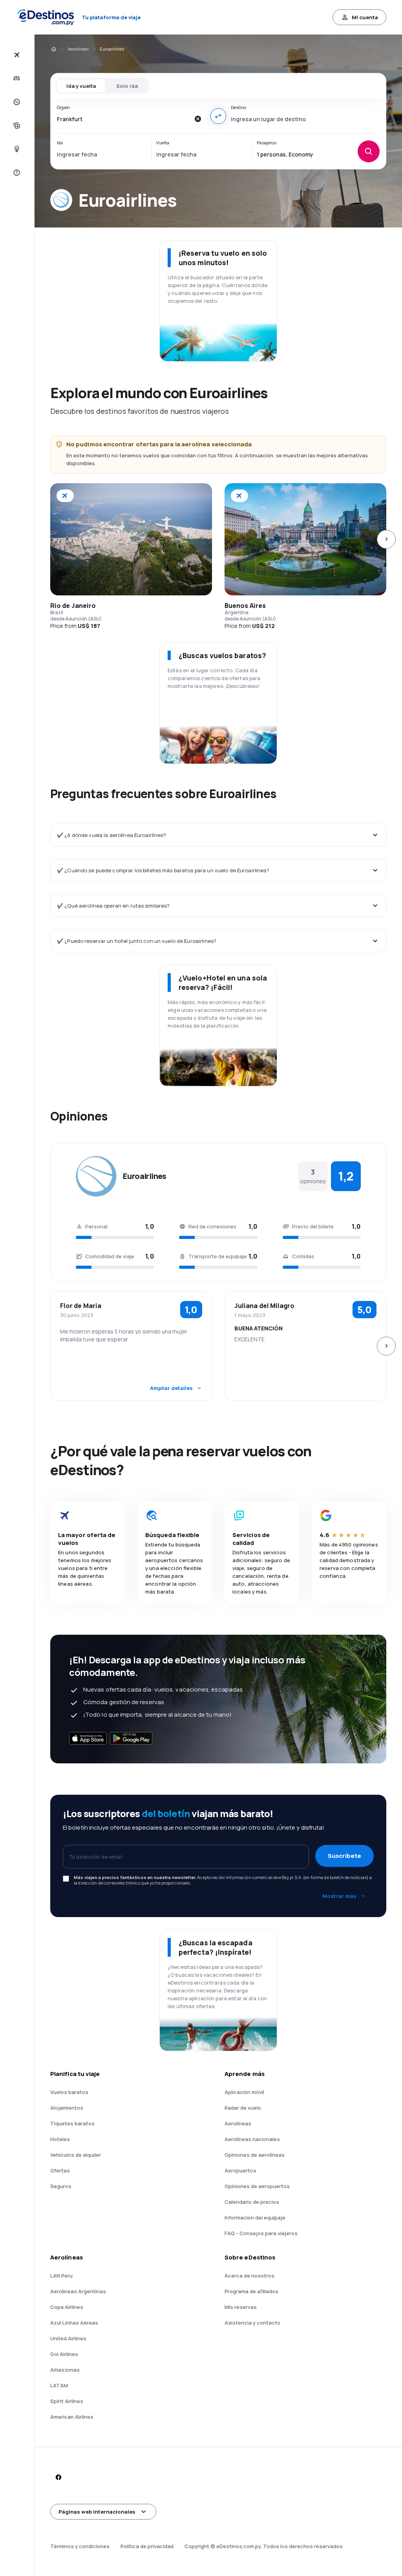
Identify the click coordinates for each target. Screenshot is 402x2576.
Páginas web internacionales (97, 2512)
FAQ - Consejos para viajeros (261, 2233)
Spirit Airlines (67, 2401)
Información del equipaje (255, 2218)
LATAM (59, 2385)
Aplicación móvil (244, 2092)
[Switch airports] (218, 116)
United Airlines (68, 2338)
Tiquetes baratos (72, 2123)
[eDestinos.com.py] (53, 49)
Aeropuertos (240, 2170)
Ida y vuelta (81, 86)
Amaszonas (65, 2370)
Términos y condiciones (80, 2546)
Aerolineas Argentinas (78, 2291)
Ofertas (60, 2170)
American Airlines (72, 2417)
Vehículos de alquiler (76, 2155)
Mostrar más (339, 1896)
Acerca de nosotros (249, 2276)
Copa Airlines (67, 2307)
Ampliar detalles (171, 1388)
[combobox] (123, 119)
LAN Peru (61, 2276)
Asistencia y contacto (252, 2323)
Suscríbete (344, 1856)
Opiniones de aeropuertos (257, 2186)
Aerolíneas (78, 49)
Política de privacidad (147, 2546)
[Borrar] (198, 119)
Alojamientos (67, 2108)
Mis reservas (241, 2307)
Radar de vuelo (243, 2108)
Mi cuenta (365, 17)
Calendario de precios (252, 2202)
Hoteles (60, 2139)
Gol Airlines (64, 2354)
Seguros (61, 2186)
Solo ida (127, 86)
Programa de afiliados (251, 2291)
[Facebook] (58, 2477)
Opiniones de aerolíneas (255, 2155)
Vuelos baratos (69, 2092)
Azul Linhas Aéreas (74, 2323)
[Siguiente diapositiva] (386, 539)
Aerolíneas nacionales (252, 2139)
